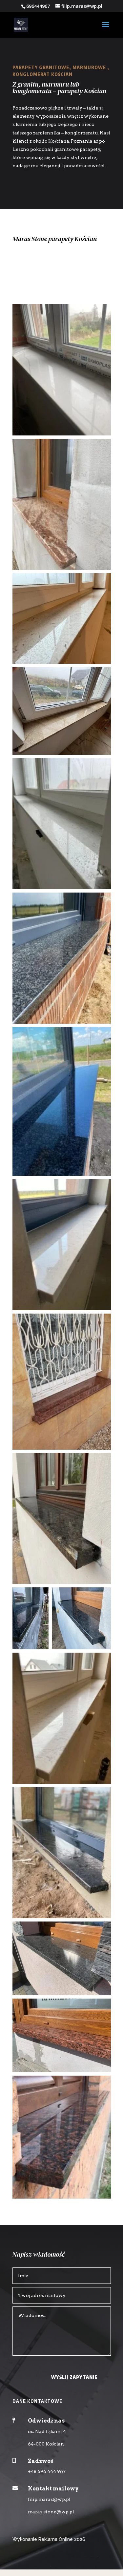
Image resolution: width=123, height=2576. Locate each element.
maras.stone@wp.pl (51, 2512)
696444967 (38, 6)
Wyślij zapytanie (74, 2377)
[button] (62, 370)
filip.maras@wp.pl (49, 2499)
